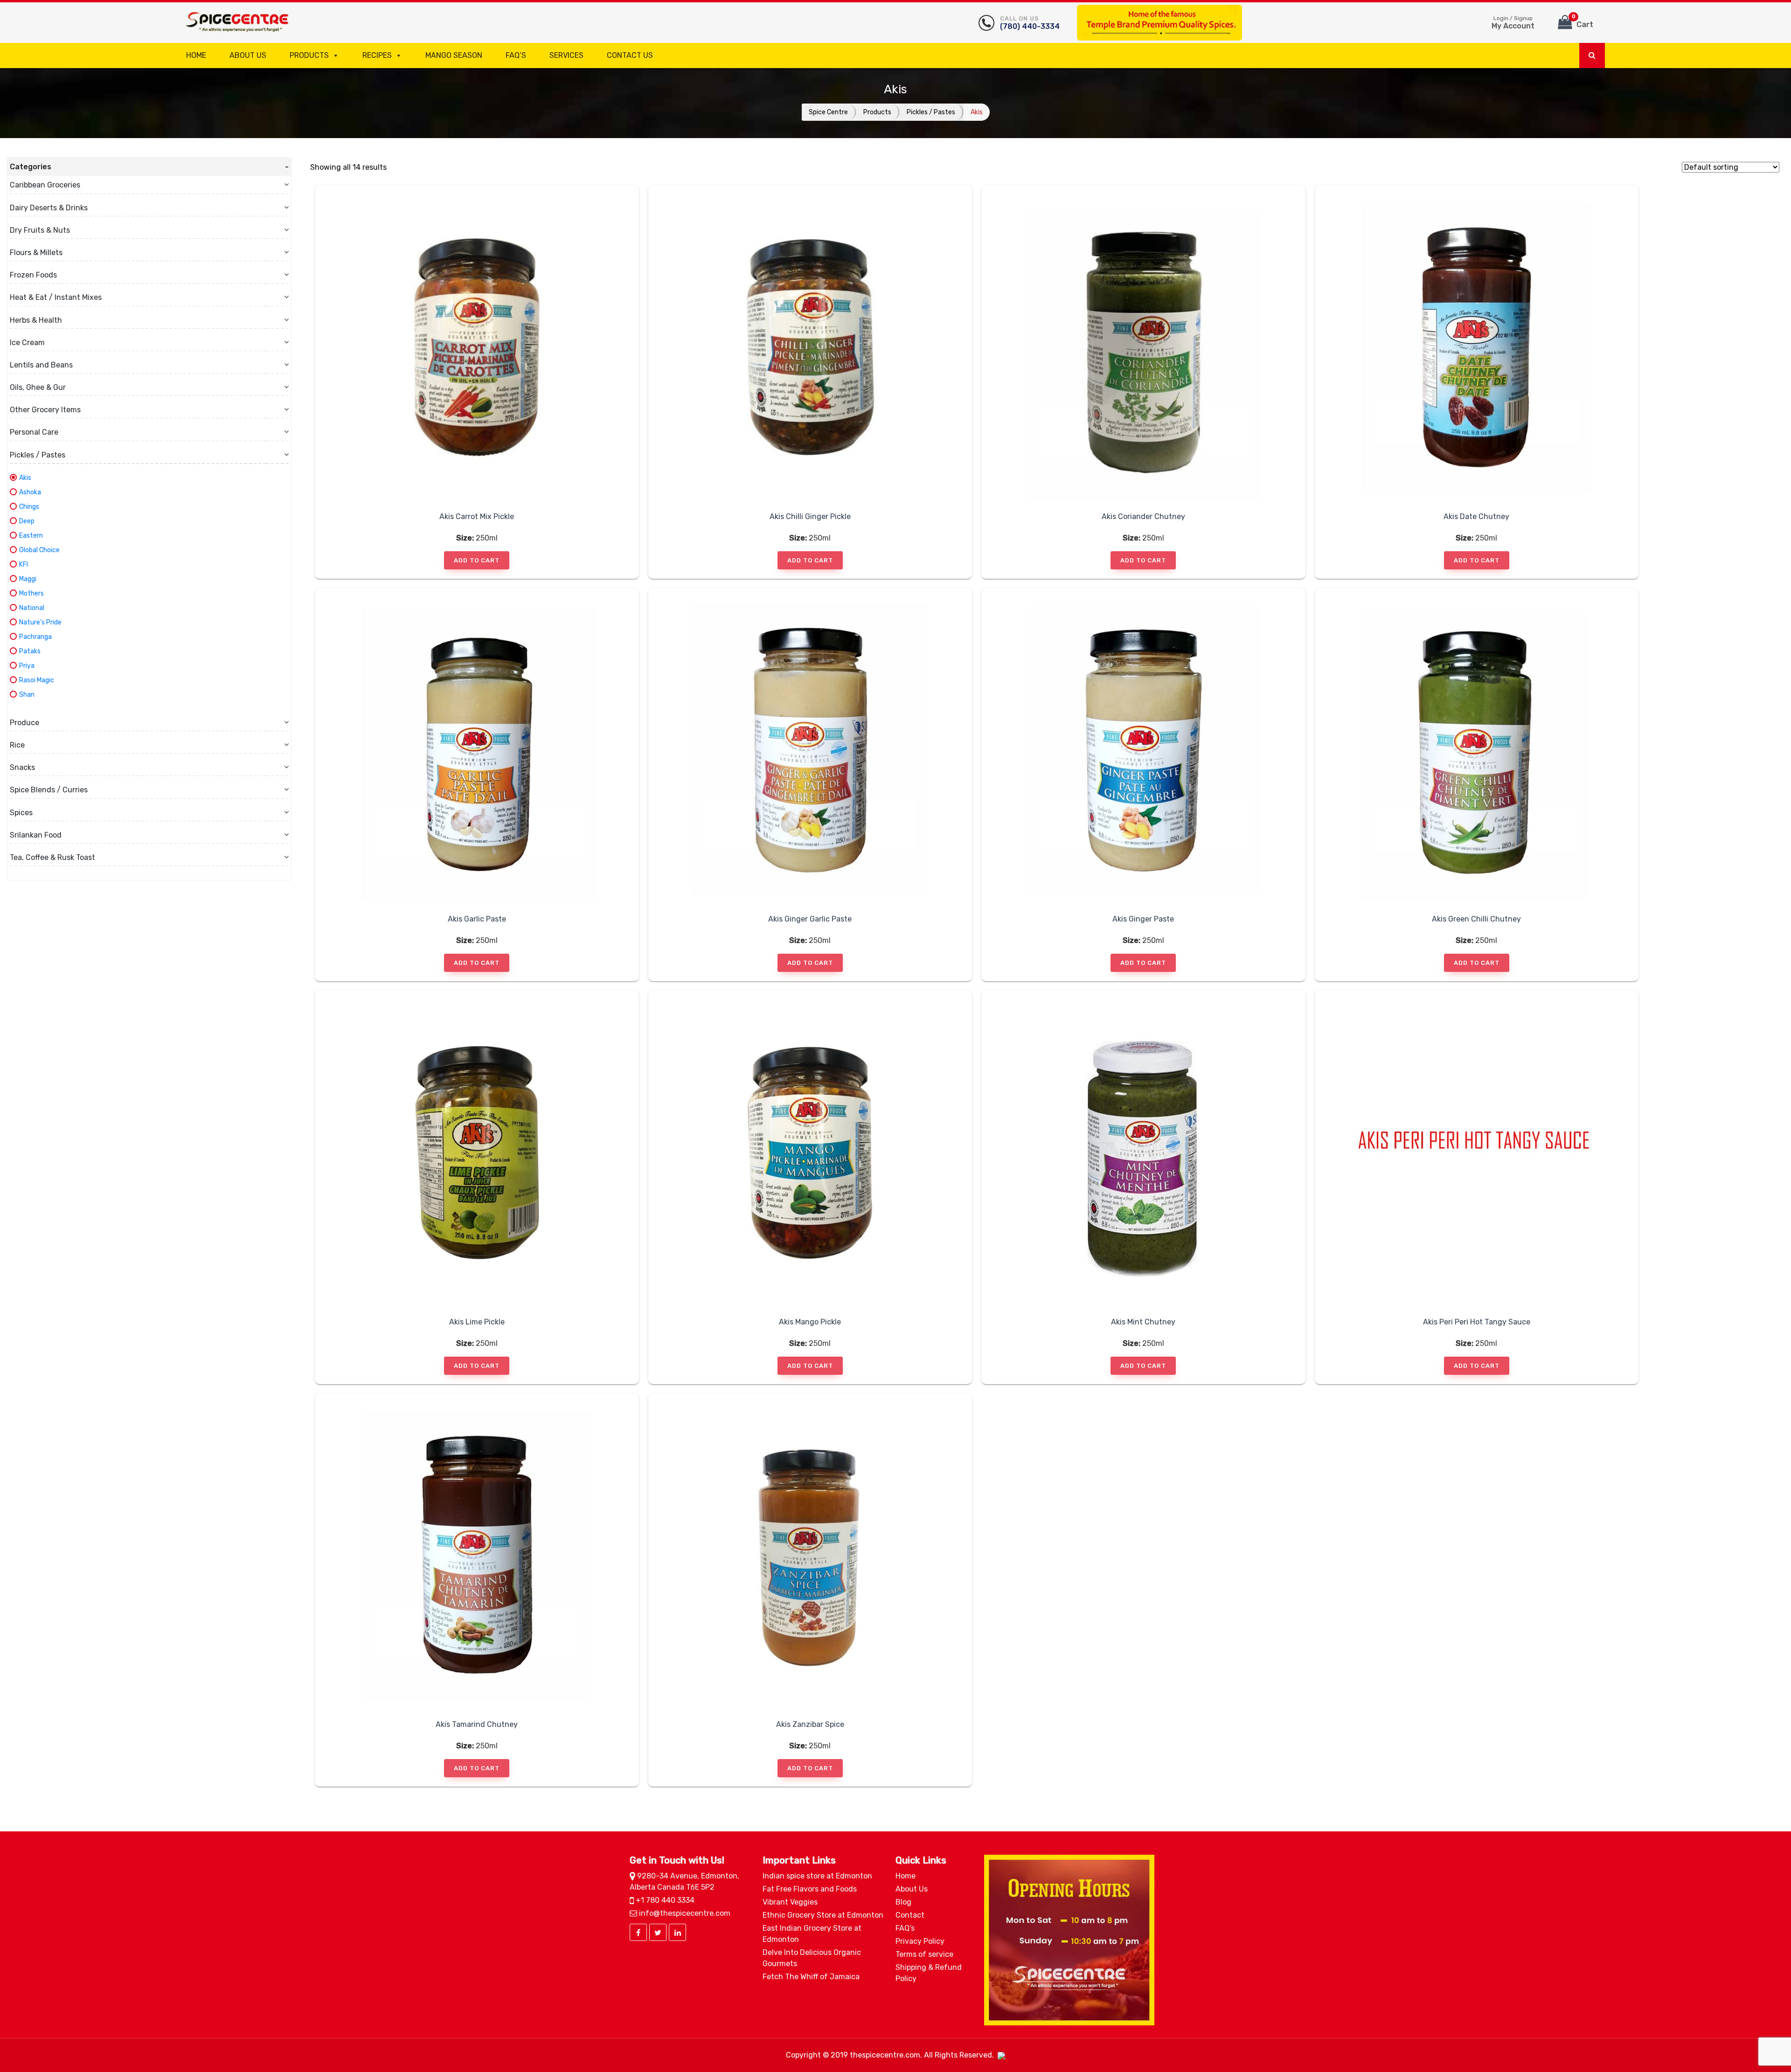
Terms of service (924, 1954)
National (32, 608)
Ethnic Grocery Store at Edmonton (823, 1915)
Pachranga (35, 637)
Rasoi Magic (37, 680)
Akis (25, 478)
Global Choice (39, 550)
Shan (27, 695)
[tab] (149, 167)
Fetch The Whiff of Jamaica (811, 1977)
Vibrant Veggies (790, 1902)
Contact (910, 1915)
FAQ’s (516, 55)
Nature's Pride (40, 622)
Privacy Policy (920, 1941)
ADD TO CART (477, 560)
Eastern (31, 536)
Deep (27, 521)
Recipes (377, 55)
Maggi (28, 579)
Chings (29, 507)
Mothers (31, 593)
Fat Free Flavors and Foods (810, 1889)
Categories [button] (31, 167)
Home (196, 55)
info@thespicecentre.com (684, 1913)
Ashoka (30, 492)
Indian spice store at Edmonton (817, 1876)
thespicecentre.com (885, 2055)
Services (566, 55)
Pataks (30, 651)
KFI (24, 565)
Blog (903, 1902)
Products (309, 55)
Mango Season (454, 55)
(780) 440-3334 (1030, 23)
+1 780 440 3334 (664, 1900)
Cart (1583, 21)
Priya (27, 666)
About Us (248, 55)
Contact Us (630, 55)
